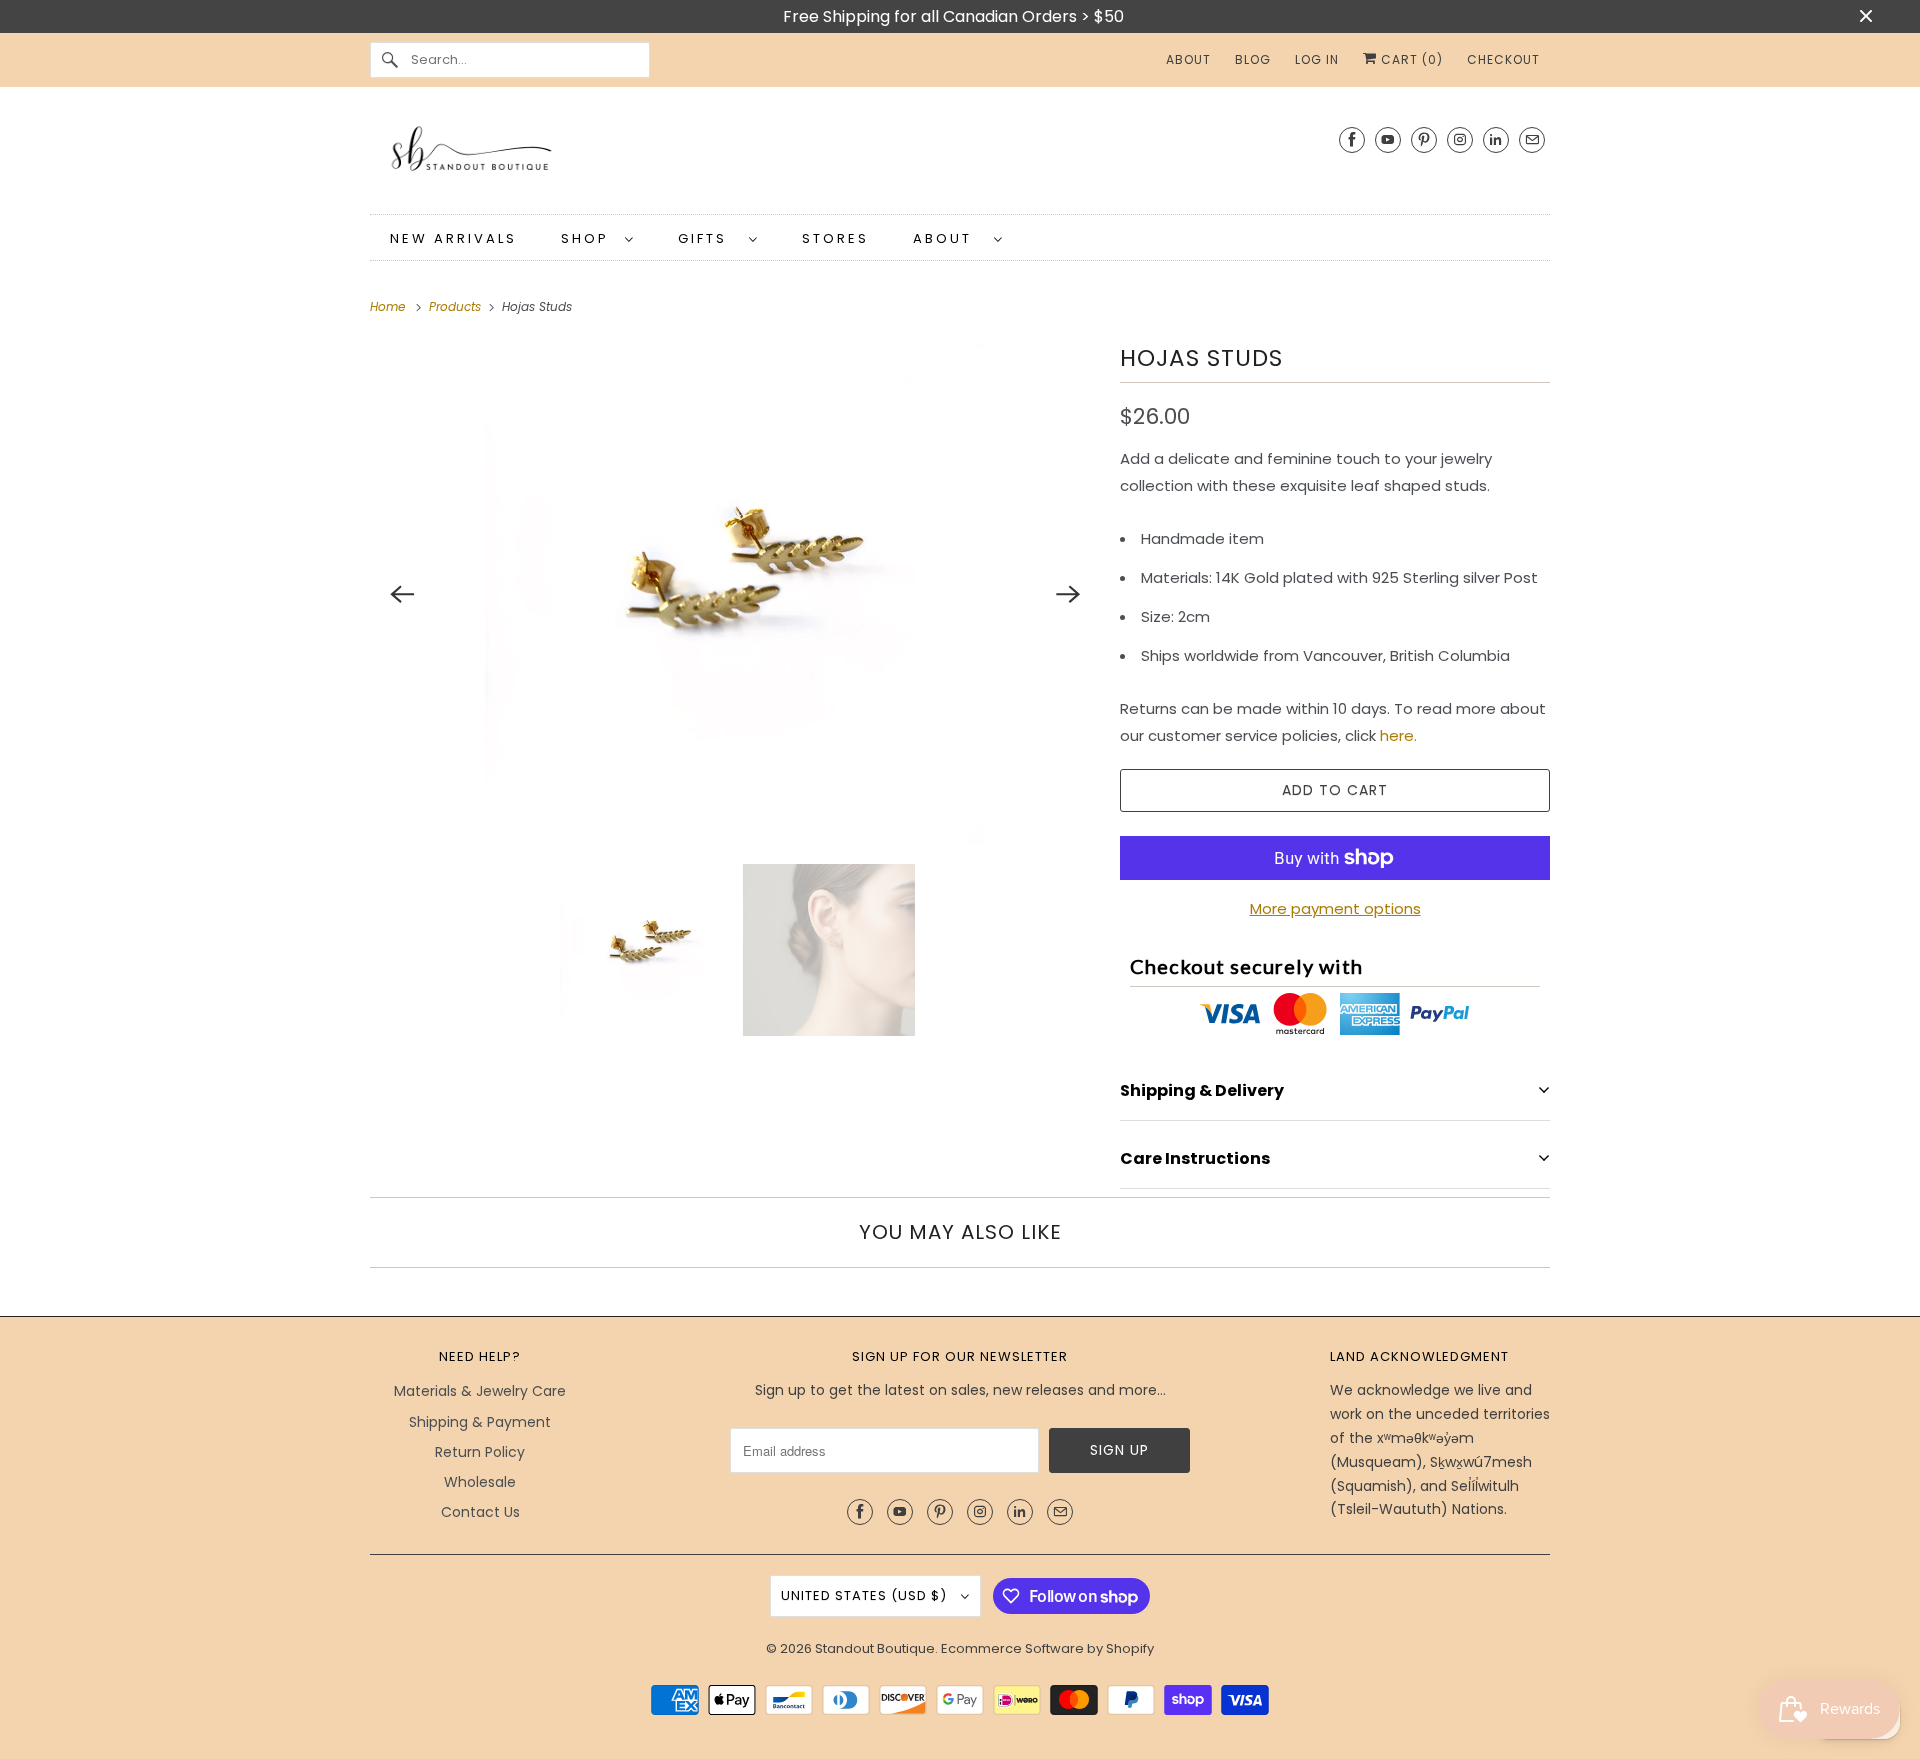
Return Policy (480, 1452)
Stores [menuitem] (835, 238)
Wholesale (480, 1482)
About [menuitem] (1188, 59)
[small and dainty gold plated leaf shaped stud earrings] (735, 594)
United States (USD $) (866, 1595)
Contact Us (480, 1512)
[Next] (1068, 594)
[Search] (390, 60)
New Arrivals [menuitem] (453, 238)
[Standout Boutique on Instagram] (1460, 139)
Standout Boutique (875, 1648)
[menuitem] (597, 237)
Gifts (708, 238)
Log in (1317, 59)
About (948, 238)
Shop (588, 238)
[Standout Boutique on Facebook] (1352, 139)
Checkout (1503, 59)
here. (1398, 735)
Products (457, 306)
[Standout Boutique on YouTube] (1388, 139)
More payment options (1335, 908)
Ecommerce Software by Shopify (1047, 1648)
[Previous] (402, 594)
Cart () (1410, 59)
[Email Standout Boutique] (1532, 139)
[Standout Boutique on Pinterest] (1424, 139)
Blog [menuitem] (1253, 59)
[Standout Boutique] (960, 155)
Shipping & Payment (480, 1422)
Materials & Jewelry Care (480, 1391)
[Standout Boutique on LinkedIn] (1496, 139)
